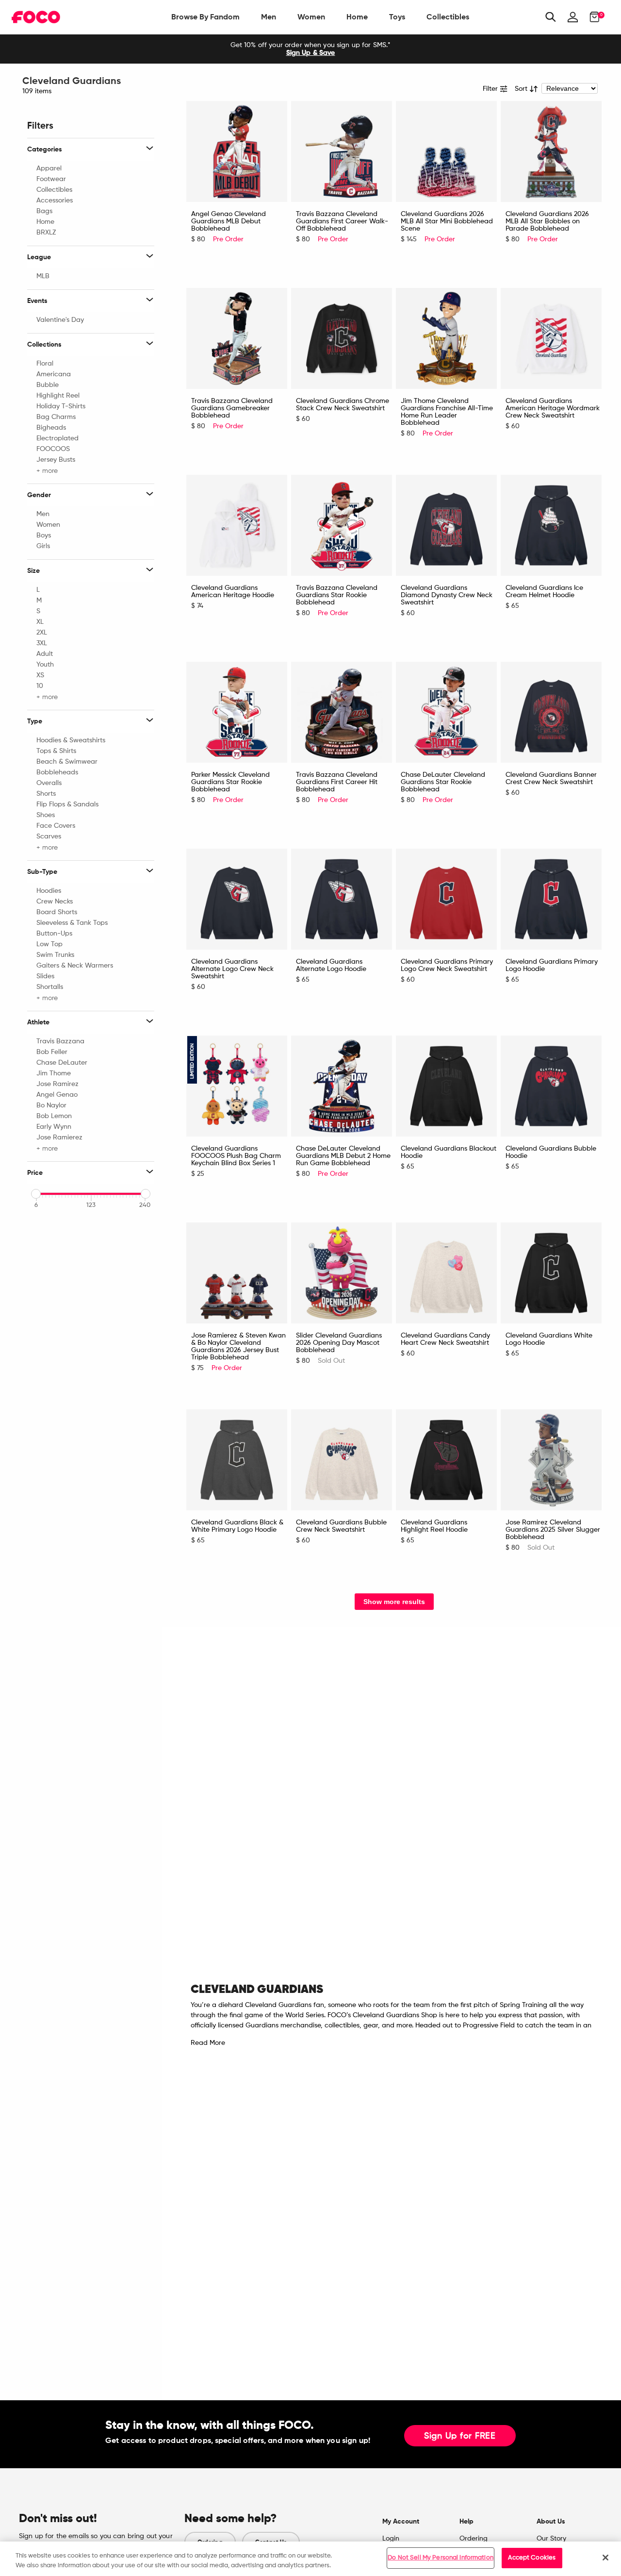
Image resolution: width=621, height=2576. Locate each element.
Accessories (55, 201)
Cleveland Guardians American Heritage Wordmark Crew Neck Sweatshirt (553, 408)
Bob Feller (52, 1052)
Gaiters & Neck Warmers (75, 966)
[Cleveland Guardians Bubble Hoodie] (551, 1086)
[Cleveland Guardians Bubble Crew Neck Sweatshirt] (342, 1460)
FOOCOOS (53, 449)
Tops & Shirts (56, 751)
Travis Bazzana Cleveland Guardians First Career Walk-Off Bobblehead (342, 221)
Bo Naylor (51, 1105)
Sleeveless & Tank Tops (72, 923)
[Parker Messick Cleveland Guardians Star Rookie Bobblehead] (237, 712)
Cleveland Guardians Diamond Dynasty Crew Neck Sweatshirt (447, 595)
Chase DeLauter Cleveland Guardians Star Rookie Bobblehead (443, 782)
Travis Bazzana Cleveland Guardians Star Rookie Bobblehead (337, 595)
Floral (45, 364)
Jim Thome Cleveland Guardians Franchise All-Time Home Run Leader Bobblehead (447, 412)
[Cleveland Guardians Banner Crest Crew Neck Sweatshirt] (551, 712)
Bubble (48, 385)
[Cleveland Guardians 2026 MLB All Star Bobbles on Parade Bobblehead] (551, 151)
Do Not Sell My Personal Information (441, 2558)
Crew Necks (55, 902)
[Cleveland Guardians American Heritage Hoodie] (237, 525)
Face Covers (56, 826)
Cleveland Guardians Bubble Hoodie (551, 1152)
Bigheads (51, 428)
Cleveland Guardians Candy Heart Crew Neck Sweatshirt (445, 1339)
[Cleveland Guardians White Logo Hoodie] (551, 1273)
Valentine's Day (60, 320)
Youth (45, 665)
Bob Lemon (54, 1116)
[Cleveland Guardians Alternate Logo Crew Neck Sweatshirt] (237, 899)
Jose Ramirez (57, 1084)
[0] (592, 17)
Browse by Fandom (205, 17)
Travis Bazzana (60, 1041)
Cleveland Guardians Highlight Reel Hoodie (434, 1526)
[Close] (605, 2558)
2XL (42, 633)
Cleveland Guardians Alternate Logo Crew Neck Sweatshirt (232, 969)
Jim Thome (54, 1073)
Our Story (551, 2539)
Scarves (49, 836)
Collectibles (448, 17)
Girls (43, 546)
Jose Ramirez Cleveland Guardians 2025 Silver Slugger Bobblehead (553, 1530)
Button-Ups (54, 934)
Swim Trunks (55, 955)
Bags (44, 211)
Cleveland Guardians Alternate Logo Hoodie (331, 965)
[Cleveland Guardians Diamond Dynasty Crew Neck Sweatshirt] (446, 525)
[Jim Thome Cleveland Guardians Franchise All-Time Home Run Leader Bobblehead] (446, 338)
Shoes (46, 815)
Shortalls (50, 987)
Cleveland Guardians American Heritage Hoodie (233, 592)
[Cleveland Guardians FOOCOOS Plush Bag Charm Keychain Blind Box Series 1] (237, 1086)
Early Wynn (54, 1127)
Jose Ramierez (59, 1137)
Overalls (49, 783)
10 (40, 686)
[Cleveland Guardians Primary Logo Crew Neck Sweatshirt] (446, 899)
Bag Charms (56, 417)
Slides (45, 976)
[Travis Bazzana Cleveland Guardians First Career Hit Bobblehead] (342, 712)
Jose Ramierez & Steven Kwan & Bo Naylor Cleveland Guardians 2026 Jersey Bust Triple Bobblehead (238, 1347)
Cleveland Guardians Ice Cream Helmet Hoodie (544, 592)
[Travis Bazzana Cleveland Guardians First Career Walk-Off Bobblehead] (342, 151)
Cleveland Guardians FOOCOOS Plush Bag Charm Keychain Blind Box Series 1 (236, 1156)
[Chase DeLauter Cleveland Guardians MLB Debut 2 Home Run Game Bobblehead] (342, 1086)
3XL (42, 643)
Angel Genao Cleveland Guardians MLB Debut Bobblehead (229, 221)
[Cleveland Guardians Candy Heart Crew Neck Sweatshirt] (446, 1273)
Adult (45, 654)
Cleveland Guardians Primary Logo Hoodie (552, 965)
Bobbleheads (57, 772)
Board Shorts (57, 912)
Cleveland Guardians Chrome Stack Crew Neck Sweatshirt (343, 405)
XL (40, 622)
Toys (397, 17)
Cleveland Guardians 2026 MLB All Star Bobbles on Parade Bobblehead (547, 221)
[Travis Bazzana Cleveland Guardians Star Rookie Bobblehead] (342, 525)
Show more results (394, 1602)
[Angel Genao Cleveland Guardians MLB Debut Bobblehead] (237, 151)
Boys (44, 535)
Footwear (51, 179)
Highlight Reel (58, 396)
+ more (47, 470)
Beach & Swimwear (67, 762)
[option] (310, 49)
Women (311, 17)
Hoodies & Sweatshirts (71, 740)
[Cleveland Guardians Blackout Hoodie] (446, 1086)
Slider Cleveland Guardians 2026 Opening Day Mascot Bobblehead (339, 1343)
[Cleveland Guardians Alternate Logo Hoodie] (342, 899)
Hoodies (49, 891)
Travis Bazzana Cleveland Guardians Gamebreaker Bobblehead (232, 408)
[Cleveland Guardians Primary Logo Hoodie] (551, 899)
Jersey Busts (56, 460)
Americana (54, 374)
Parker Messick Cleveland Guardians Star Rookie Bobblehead (230, 782)
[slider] (36, 1194)
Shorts (46, 794)
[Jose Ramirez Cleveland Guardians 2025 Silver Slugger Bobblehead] (551, 1460)
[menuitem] (205, 17)
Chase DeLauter (62, 1063)
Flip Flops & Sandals (67, 804)
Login (391, 2539)
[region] (310, 2559)
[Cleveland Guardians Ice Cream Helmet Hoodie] (551, 525)
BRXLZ (46, 233)
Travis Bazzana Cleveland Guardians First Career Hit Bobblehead (337, 782)
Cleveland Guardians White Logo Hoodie (549, 1339)
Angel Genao (57, 1095)
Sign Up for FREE (460, 2436)
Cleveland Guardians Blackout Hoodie (449, 1152)
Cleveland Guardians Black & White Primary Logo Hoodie (237, 1526)
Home (357, 17)
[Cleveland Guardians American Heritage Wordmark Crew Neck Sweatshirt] (551, 338)
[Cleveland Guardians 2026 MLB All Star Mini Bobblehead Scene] (446, 151)
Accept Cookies (532, 2558)
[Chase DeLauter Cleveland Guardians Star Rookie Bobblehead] (446, 712)
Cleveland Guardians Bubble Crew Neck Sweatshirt (341, 1526)
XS (40, 675)
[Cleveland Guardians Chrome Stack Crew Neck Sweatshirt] (342, 338)
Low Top (49, 944)
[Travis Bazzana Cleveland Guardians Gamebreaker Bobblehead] (237, 338)
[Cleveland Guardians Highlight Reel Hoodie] (446, 1460)
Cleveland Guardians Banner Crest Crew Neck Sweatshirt (551, 778)
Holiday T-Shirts (61, 406)
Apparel (49, 168)
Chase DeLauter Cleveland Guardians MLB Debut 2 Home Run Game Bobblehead (343, 1156)
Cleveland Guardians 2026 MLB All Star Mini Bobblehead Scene (447, 221)
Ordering (474, 2539)
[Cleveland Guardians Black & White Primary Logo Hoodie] (237, 1460)
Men (269, 17)
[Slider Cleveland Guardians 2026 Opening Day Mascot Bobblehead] (342, 1273)
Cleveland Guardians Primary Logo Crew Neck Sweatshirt (447, 965)
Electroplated (57, 438)
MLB (43, 276)
